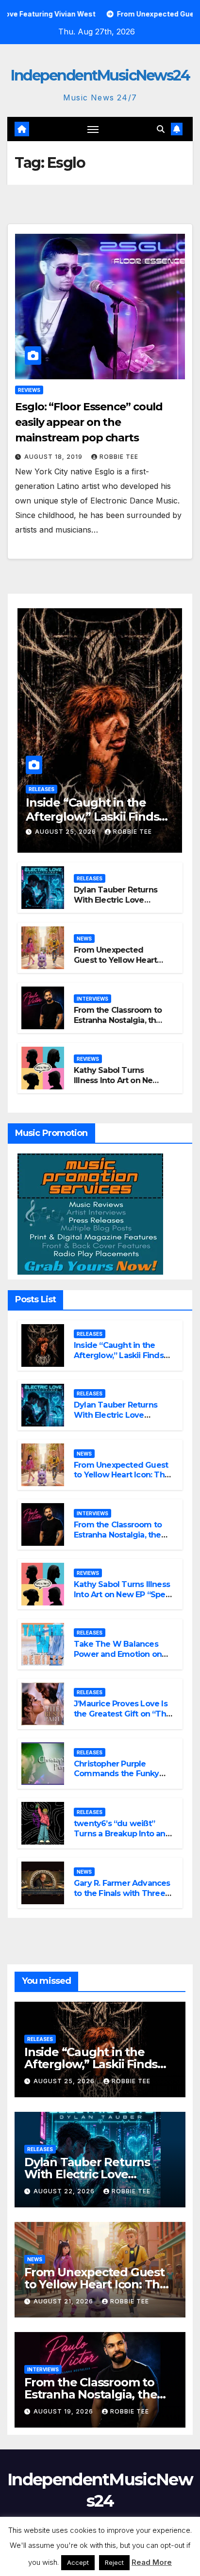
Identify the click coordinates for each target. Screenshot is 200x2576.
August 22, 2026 (65, 2191)
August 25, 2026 (67, 832)
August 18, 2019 (54, 457)
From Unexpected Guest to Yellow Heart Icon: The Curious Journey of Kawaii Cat (116, 965)
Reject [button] (114, 2562)
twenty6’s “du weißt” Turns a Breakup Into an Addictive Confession (120, 1834)
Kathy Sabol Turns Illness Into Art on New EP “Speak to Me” (117, 1080)
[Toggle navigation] (93, 129)
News (84, 939)
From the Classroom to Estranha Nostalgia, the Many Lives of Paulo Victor (118, 1025)
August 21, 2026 (64, 2301)
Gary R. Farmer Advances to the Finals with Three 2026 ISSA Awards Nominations (122, 1898)
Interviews (92, 999)
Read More (152, 2562)
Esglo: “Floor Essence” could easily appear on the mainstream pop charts (89, 422)
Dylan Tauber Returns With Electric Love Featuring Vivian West (116, 900)
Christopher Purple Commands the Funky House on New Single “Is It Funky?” (124, 1779)
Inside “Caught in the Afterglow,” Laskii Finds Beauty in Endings (92, 817)
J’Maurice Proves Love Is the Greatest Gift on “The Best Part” (122, 1714)
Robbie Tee (119, 457)
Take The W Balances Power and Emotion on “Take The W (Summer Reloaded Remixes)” (118, 1659)
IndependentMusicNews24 (100, 75)
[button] (161, 129)
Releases (42, 789)
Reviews (29, 390)
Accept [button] (78, 2562)
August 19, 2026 (64, 2411)
